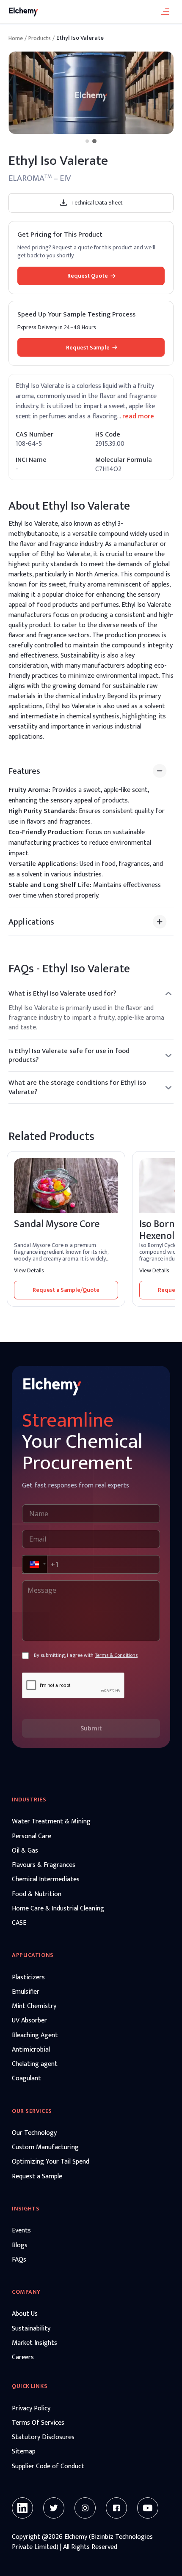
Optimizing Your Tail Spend (51, 2162)
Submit (91, 1728)
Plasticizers (28, 1978)
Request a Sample (37, 2177)
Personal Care (32, 1836)
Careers (23, 2358)
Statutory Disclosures (43, 2437)
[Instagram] (85, 2508)
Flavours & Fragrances (44, 1865)
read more (138, 417)
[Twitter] (54, 2508)
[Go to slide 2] (94, 141)
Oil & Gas (25, 1851)
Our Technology (34, 2133)
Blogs (20, 2246)
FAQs (19, 2260)
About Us (25, 2314)
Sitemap (24, 2452)
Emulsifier (26, 1992)
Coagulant (26, 2079)
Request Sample (88, 348)
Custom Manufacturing (45, 2148)
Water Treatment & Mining (51, 1822)
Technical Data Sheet (97, 203)
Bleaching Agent (35, 2036)
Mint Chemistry (34, 2006)
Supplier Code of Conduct (48, 2467)
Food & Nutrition (37, 1894)
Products (40, 38)
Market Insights (34, 2343)
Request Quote (88, 276)
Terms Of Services (38, 2423)
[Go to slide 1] (87, 141)
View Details (29, 1271)
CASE (19, 1923)
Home (16, 38)
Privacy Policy (31, 2409)
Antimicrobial (31, 2050)
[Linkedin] (22, 2508)
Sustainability (31, 2329)
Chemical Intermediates (46, 1880)
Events (21, 2231)
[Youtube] (148, 2508)
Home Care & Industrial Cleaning (58, 1909)
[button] (34, 1564)
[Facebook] (116, 2508)
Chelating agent (35, 2064)
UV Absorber (29, 2021)
